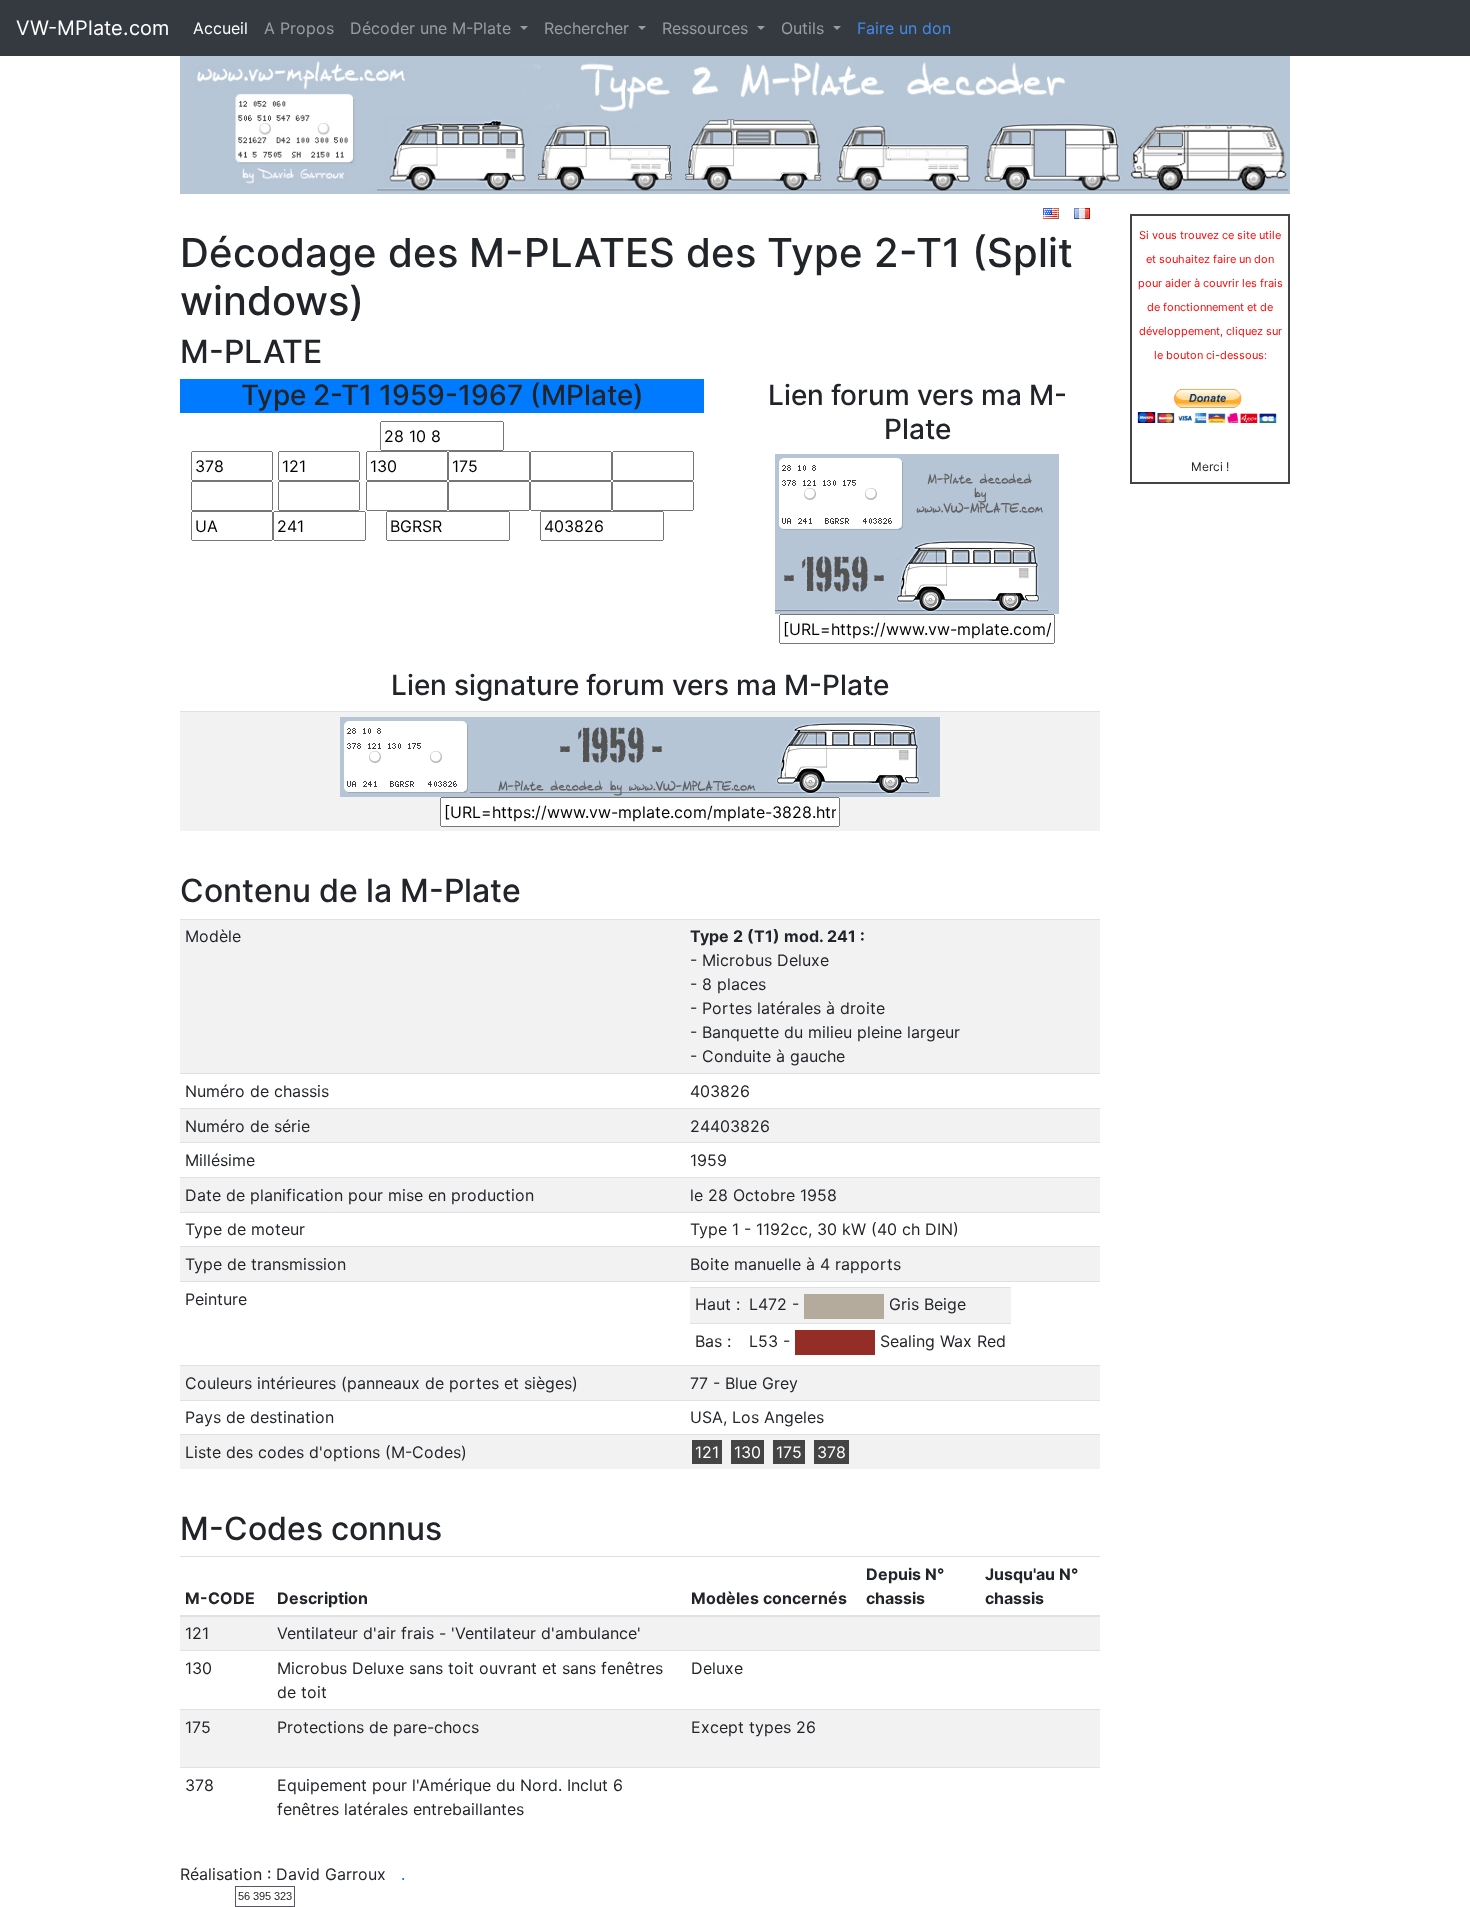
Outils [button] (805, 28)
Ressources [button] (707, 28)
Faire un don (904, 28)
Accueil (220, 28)
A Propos (299, 28)
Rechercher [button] (589, 28)
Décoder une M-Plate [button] (433, 28)
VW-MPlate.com (92, 28)
